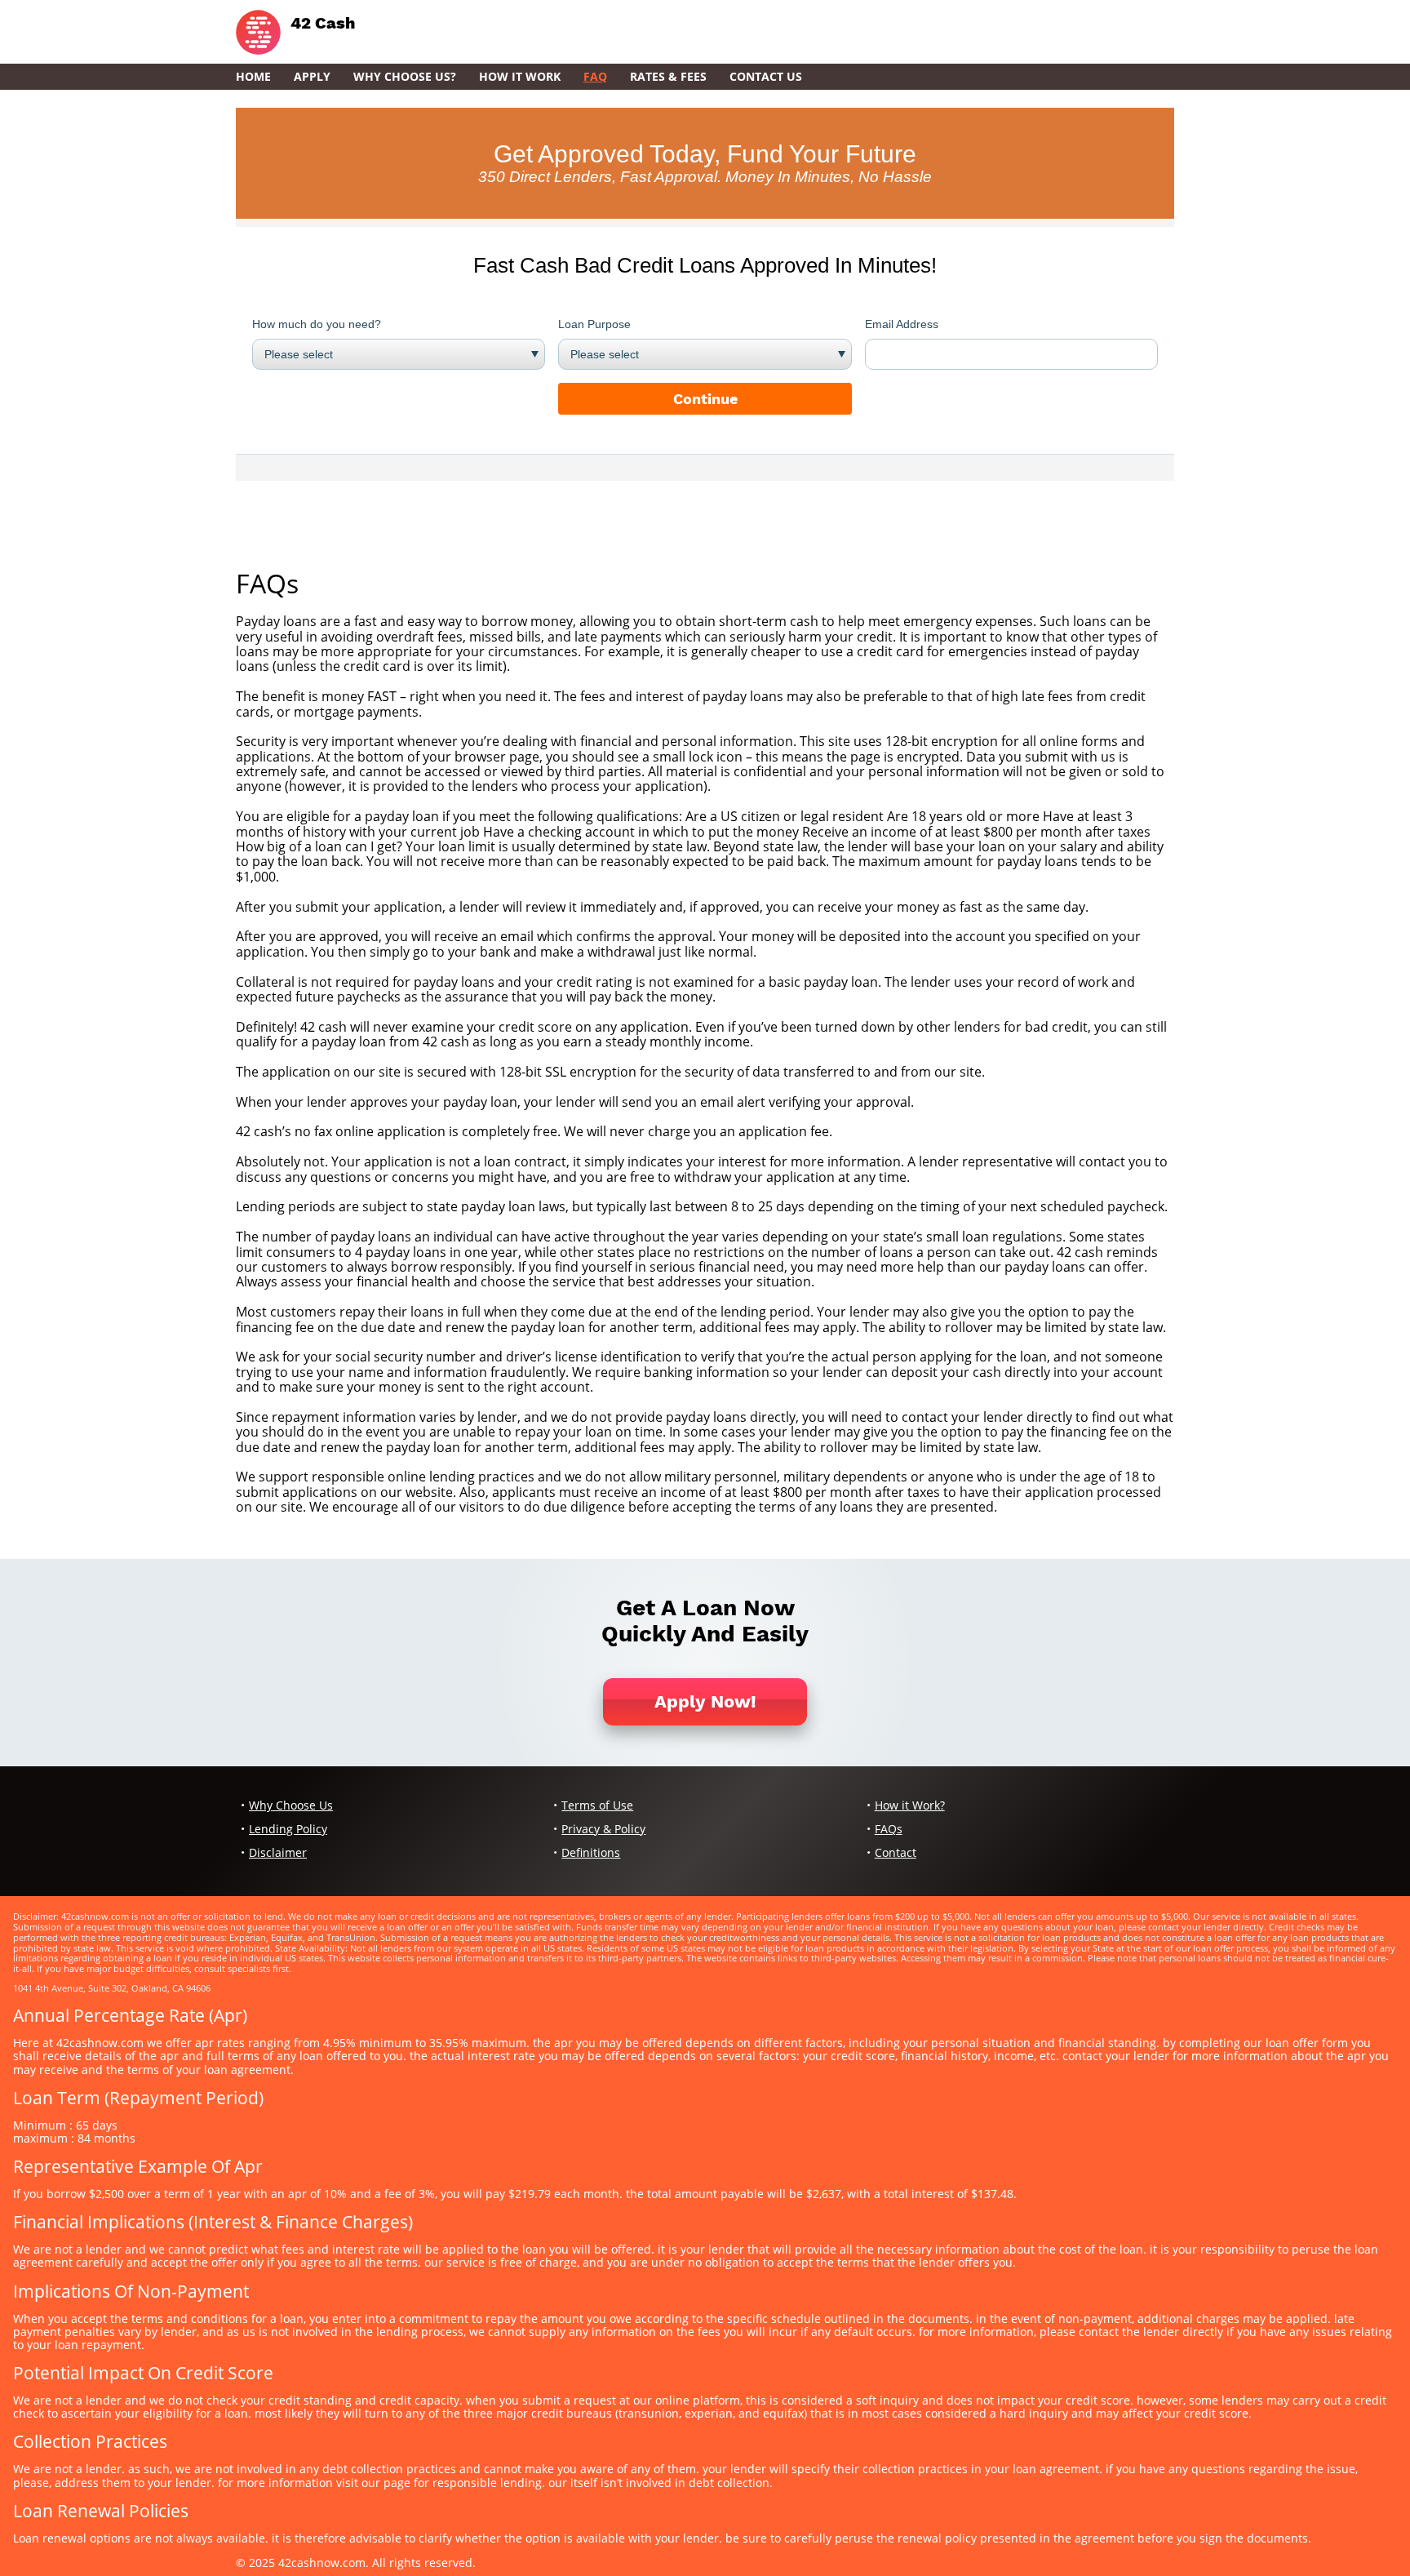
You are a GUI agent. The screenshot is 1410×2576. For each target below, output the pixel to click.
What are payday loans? (309, 606)
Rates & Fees (668, 76)
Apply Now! (705, 1701)
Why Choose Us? (405, 76)
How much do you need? (317, 324)
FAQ (595, 76)
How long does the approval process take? (366, 891)
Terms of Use (597, 1805)
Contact (896, 1852)
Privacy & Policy (603, 1829)
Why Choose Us (291, 1805)
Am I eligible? (275, 802)
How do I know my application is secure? (359, 1057)
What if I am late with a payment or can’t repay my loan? (407, 1402)
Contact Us (766, 76)
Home (253, 76)
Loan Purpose (594, 324)
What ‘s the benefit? (296, 682)
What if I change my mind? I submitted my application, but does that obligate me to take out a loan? (541, 1147)
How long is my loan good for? (328, 1192)
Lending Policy (288, 1829)
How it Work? (910, 1805)
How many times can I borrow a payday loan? (375, 1222)
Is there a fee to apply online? (326, 1117)
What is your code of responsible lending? (364, 1462)
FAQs (889, 1829)
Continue (705, 399)
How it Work (520, 76)
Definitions (591, 1852)
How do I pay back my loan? (320, 1297)
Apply (312, 76)
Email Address (902, 324)
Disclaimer (278, 1852)
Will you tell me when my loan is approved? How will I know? (419, 1086)
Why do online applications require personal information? (414, 1342)
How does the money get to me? (335, 922)
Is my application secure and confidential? (364, 726)
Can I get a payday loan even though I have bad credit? (402, 1011)
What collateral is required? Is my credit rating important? (413, 966)
